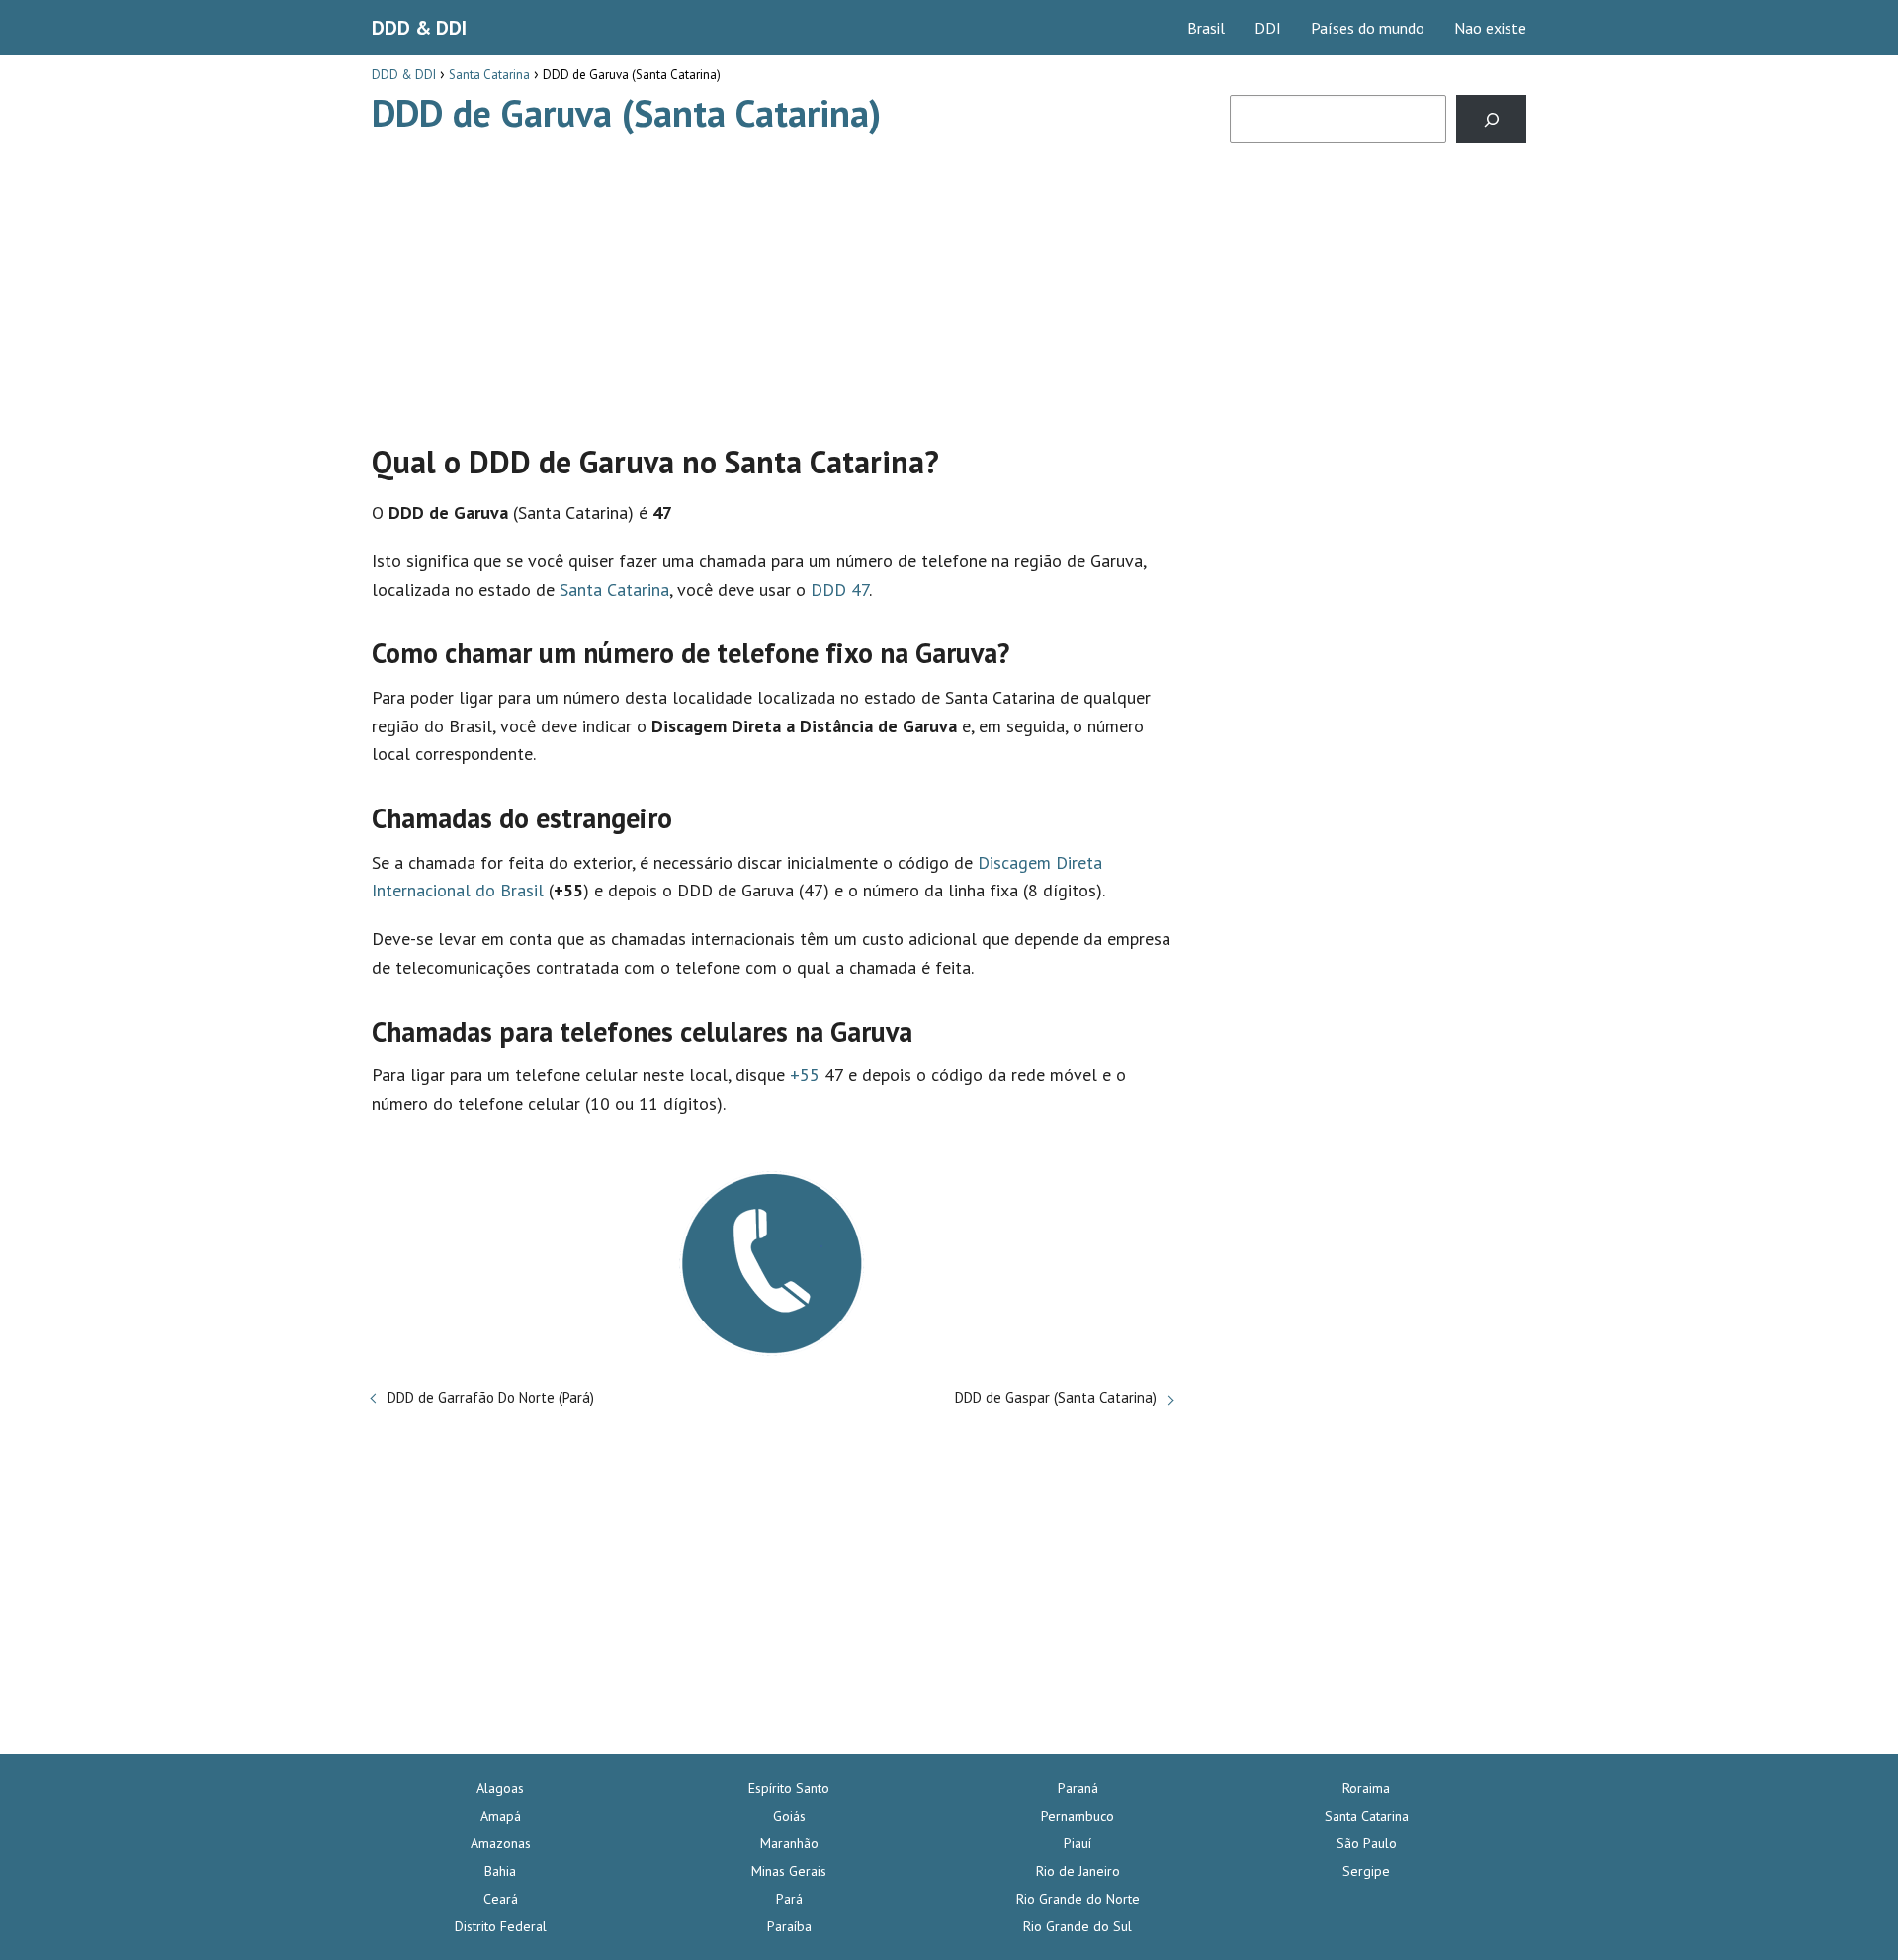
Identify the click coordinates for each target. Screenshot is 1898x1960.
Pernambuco (1078, 1816)
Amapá (501, 1816)
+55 (805, 1075)
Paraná (1078, 1788)
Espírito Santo (789, 1788)
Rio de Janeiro (1078, 1871)
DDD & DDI (419, 28)
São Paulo (1367, 1843)
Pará (789, 1899)
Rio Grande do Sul (1078, 1926)
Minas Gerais (789, 1871)
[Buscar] (1491, 119)
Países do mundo (1368, 28)
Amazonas (501, 1843)
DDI (1268, 28)
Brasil (1206, 28)
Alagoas (500, 1788)
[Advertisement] (772, 280)
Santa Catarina (614, 590)
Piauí (1078, 1843)
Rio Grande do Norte (1078, 1899)
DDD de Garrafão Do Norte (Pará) (491, 1397)
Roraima (1366, 1788)
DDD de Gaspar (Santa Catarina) (1056, 1397)
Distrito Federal (501, 1926)
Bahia (500, 1871)
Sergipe (1366, 1871)
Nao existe (1490, 28)
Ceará (501, 1899)
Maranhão (789, 1843)
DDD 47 (840, 590)
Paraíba (789, 1926)
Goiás (789, 1816)
